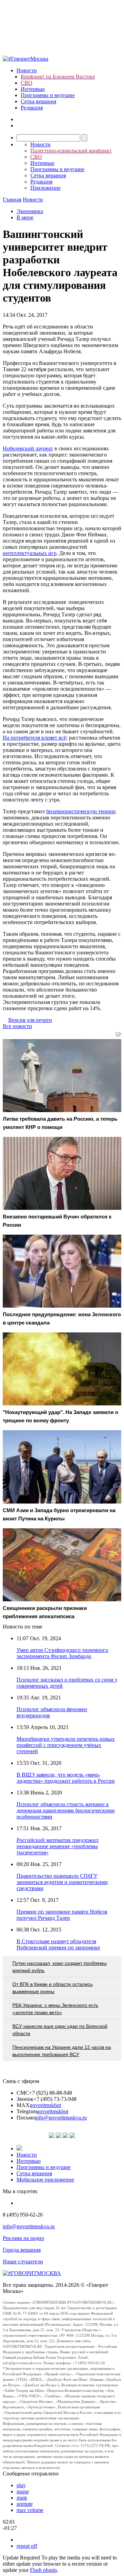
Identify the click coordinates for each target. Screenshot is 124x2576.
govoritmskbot (45, 2105)
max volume (30, 2510)
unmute (25, 2504)
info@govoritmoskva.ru (61, 2118)
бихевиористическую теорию (81, 811)
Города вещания (22, 2250)
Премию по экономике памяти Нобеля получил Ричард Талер (62, 1915)
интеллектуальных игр (30, 553)
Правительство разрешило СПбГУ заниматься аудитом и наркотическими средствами (62, 1882)
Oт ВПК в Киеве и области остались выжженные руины (53, 1988)
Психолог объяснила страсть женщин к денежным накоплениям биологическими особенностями (66, 1810)
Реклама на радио (23, 2238)
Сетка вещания (38, 101)
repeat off (27, 2546)
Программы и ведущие (48, 95)
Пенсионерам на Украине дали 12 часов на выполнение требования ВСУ (62, 2051)
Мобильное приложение (45, 2180)
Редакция (32, 108)
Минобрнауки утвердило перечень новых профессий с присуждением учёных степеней (66, 1745)
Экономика (30, 211)
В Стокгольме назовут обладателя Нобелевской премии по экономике (58, 1944)
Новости (27, 70)
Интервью (33, 89)
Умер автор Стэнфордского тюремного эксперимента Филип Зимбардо (62, 1653)
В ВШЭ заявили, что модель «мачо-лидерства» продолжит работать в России (66, 1778)
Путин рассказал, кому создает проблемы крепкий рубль (60, 1967)
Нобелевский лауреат (28, 448)
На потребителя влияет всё (34, 738)
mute (22, 2498)
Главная (12, 200)
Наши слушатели (23, 2261)
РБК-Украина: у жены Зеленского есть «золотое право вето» (55, 2009)
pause (23, 2491)
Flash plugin (43, 2570)
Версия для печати (30, 1020)
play (21, 2485)
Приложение (45, 188)
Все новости (17, 1026)
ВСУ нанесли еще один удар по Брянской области (60, 2030)
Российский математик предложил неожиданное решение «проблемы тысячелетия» (58, 1846)
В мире (25, 217)
